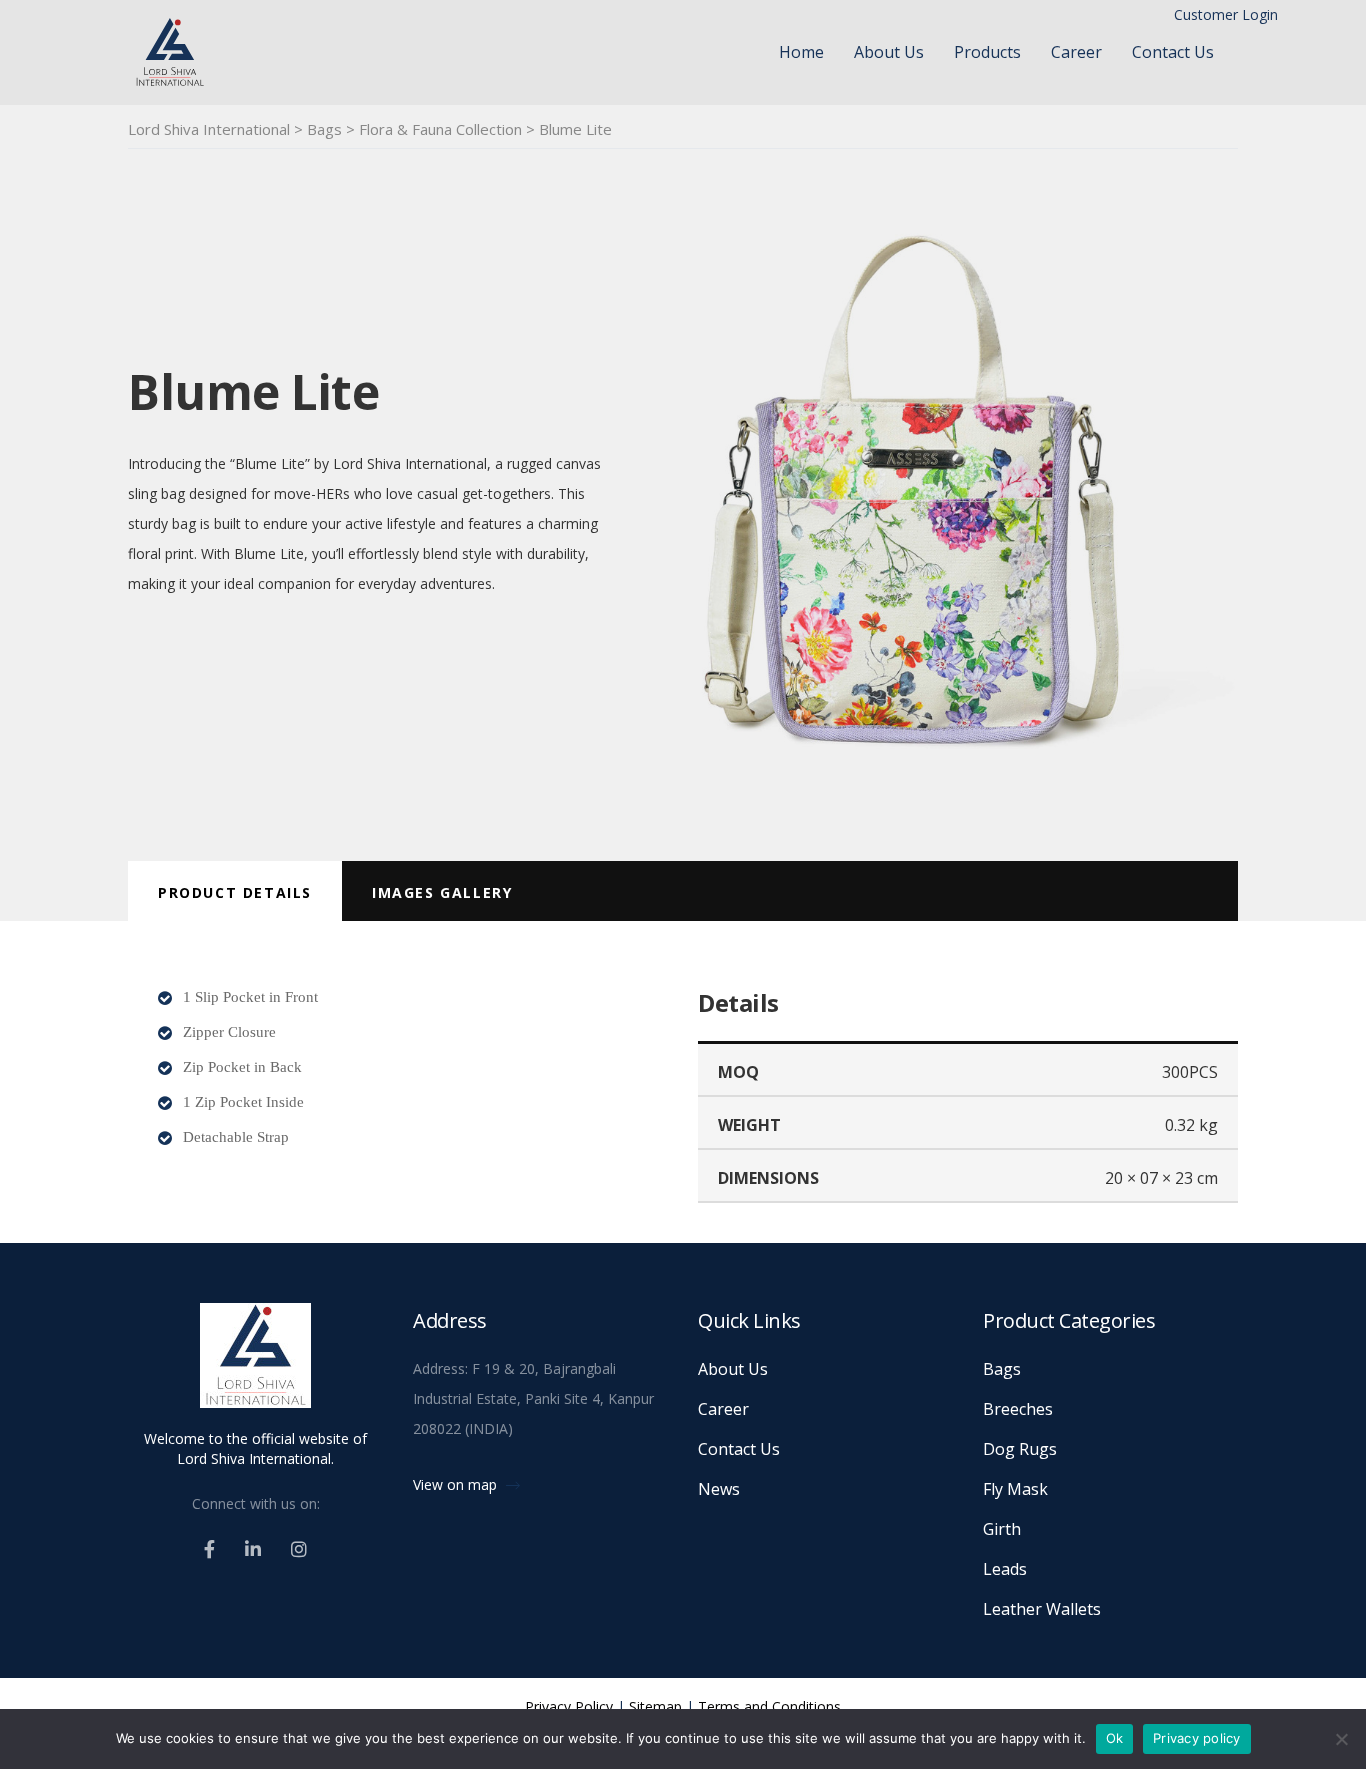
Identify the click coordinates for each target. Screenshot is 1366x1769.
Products (987, 52)
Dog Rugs (1020, 1449)
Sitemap (655, 1706)
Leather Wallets (1042, 1609)
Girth (1002, 1529)
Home (801, 52)
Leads (1005, 1569)
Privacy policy (1197, 1738)
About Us (889, 52)
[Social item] (209, 1549)
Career (1076, 52)
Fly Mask (1015, 1489)
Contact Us (1173, 52)
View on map (457, 1484)
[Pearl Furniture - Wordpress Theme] (255, 1364)
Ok (1115, 1738)
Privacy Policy (569, 1706)
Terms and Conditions (769, 1706)
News (719, 1489)
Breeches (1018, 1409)
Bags (1002, 1369)
